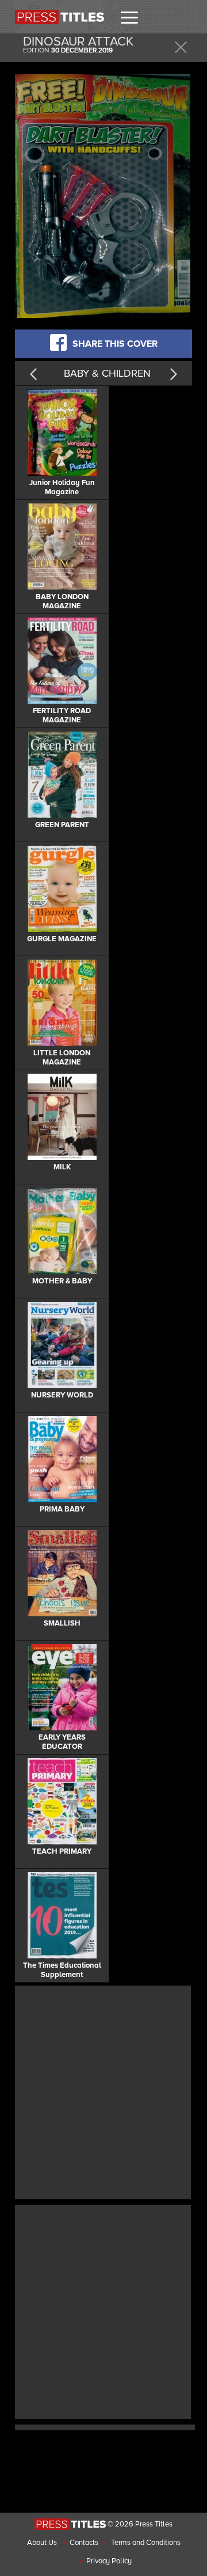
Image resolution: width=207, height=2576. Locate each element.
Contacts (84, 2543)
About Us (42, 2543)
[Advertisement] (103, 2091)
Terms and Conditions (146, 2543)
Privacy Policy (109, 2561)
